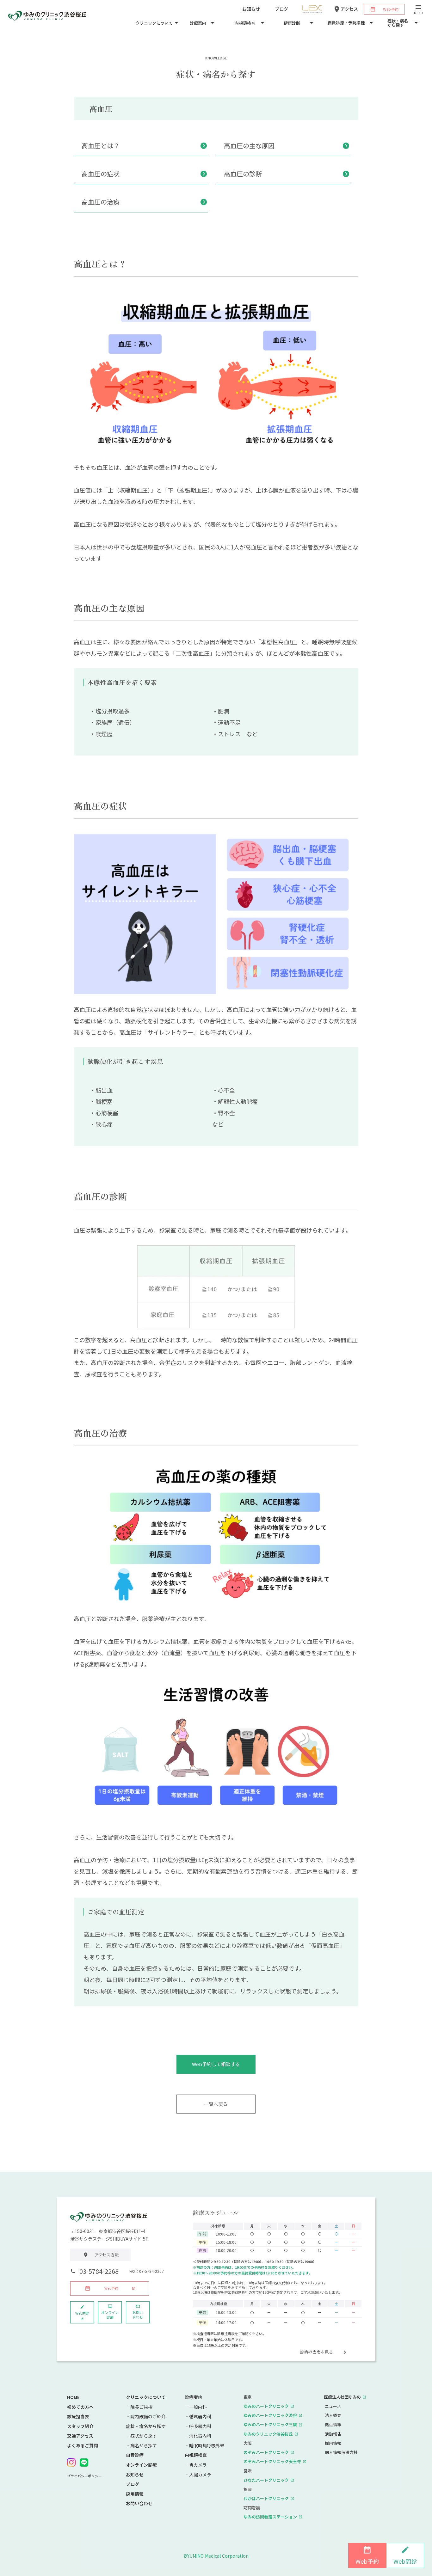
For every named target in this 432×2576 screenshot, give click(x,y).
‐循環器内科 (198, 2417)
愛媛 (248, 2471)
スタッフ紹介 (80, 2426)
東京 (248, 2397)
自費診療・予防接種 (346, 23)
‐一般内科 (196, 2407)
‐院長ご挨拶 (139, 2407)
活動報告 (333, 2434)
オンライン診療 (141, 2465)
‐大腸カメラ (198, 2475)
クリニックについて (146, 2397)
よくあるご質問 (83, 2446)
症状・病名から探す (146, 2426)
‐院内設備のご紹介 (146, 2417)
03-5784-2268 (99, 2271)
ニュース (333, 2406)
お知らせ (135, 2475)
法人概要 (333, 2415)
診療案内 (194, 2397)
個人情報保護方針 (341, 2452)
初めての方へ (80, 2407)
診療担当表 (78, 2417)
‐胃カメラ (196, 2465)
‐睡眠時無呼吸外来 (205, 2446)
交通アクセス (80, 2436)
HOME (73, 2397)
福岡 (248, 2489)
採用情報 (135, 2494)
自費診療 (135, 2455)
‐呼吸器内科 (198, 2426)
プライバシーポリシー (84, 2476)
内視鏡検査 (196, 2455)
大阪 (248, 2443)
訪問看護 (252, 2508)
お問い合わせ (139, 2503)
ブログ (133, 2484)
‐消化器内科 (198, 2436)
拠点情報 (333, 2425)
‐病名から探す (141, 2446)
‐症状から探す (141, 2436)
